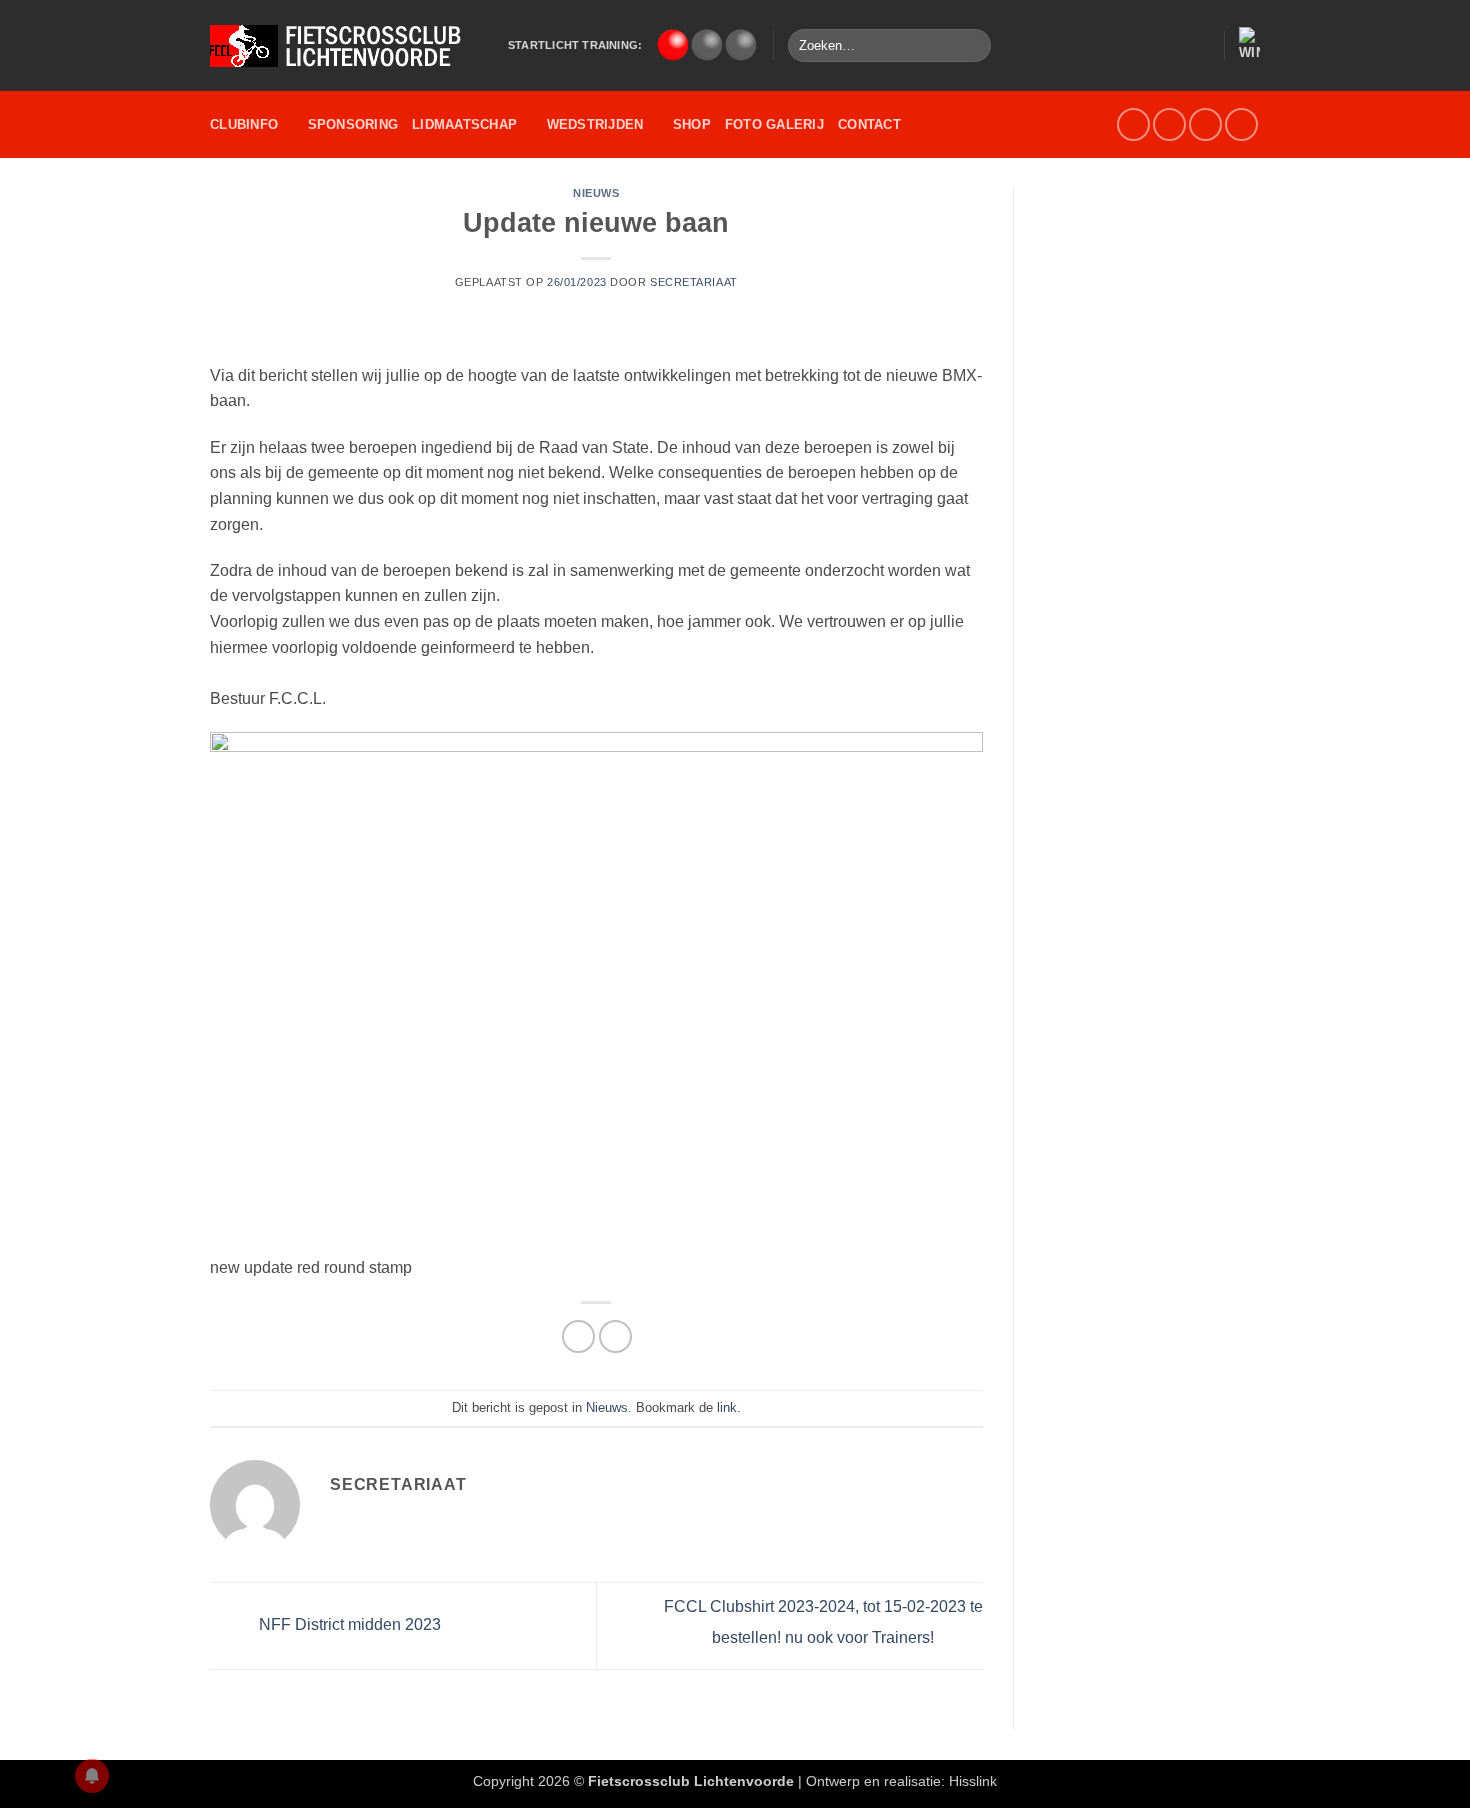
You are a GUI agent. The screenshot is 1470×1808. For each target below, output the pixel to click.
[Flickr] (1241, 124)
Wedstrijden (595, 124)
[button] (1199, 46)
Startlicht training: (575, 45)
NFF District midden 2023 (348, 1624)
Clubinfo (244, 124)
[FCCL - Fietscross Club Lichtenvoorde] (344, 46)
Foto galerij (774, 124)
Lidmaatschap (464, 124)
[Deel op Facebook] (578, 1336)
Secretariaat (694, 282)
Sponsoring (353, 124)
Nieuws (596, 193)
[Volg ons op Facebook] (1133, 124)
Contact (869, 124)
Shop (692, 124)
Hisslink (973, 1781)
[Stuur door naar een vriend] (615, 1336)
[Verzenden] (972, 46)
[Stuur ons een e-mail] (1169, 124)
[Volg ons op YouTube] (1205, 124)
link (727, 1407)
